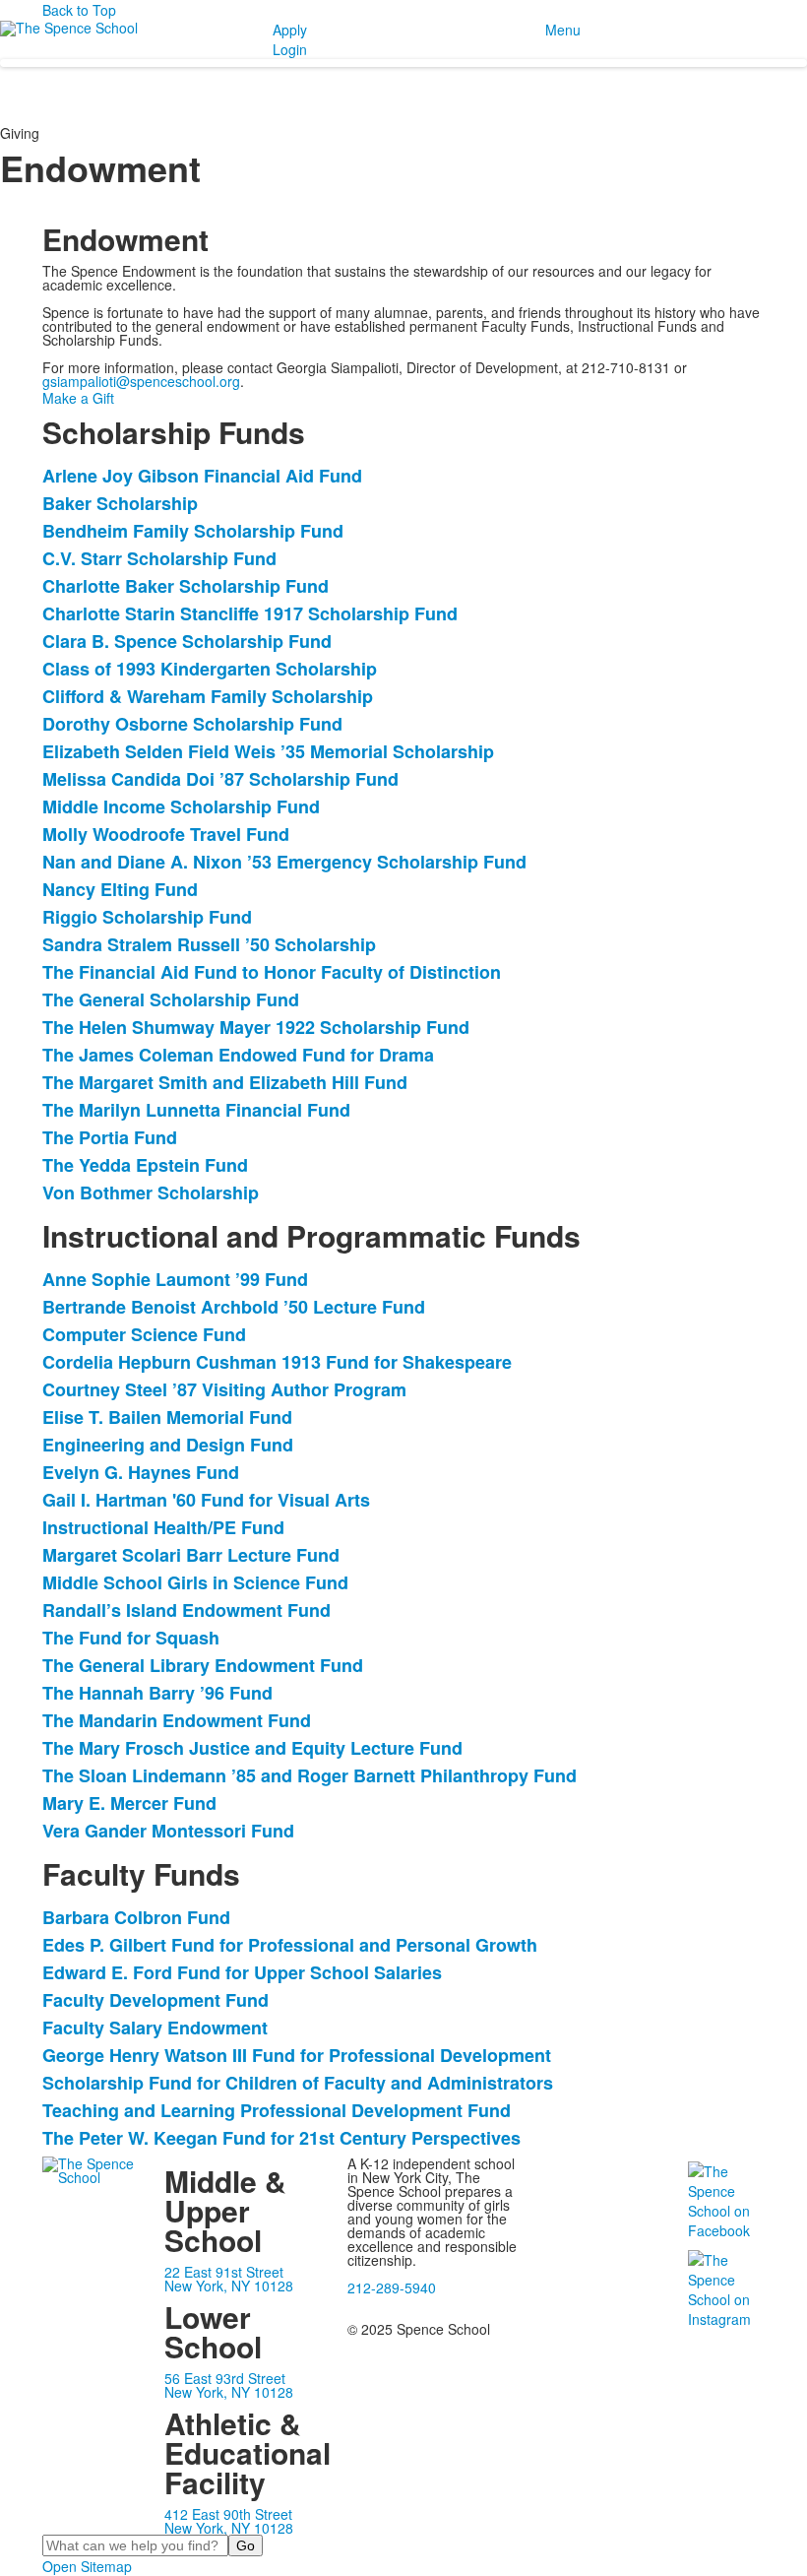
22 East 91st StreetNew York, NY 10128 (229, 2279)
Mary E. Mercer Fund (129, 1803)
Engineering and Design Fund (168, 1445)
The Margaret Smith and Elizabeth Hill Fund (225, 1082)
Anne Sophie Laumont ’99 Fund (175, 1279)
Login (290, 49)
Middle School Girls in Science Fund (195, 1582)
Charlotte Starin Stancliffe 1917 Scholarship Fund (250, 613)
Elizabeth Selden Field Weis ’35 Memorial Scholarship (268, 751)
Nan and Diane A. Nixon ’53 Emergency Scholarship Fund (284, 862)
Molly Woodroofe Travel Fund (166, 834)
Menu (563, 30)
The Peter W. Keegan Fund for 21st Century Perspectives (281, 2138)
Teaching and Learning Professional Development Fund (277, 2110)
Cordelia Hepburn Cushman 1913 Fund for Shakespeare (277, 1362)
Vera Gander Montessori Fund (168, 1831)
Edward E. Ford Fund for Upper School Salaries (242, 1972)
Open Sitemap (87, 2566)
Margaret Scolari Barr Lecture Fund (191, 1555)
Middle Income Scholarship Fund (181, 806)
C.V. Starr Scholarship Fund (159, 558)
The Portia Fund (110, 1137)
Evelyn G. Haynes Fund (141, 1472)
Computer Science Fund (144, 1334)
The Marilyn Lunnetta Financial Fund (196, 1110)
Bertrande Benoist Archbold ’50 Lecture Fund (234, 1307)
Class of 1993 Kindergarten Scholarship (210, 669)
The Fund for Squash (131, 1638)
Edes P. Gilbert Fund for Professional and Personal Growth (290, 1945)
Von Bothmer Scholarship (151, 1192)
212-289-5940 (392, 2287)
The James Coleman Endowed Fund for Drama (238, 1055)
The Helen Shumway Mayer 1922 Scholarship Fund (256, 1027)
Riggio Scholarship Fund (147, 917)
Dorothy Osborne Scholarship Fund (192, 724)
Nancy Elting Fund (120, 889)
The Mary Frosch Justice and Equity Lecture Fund (252, 1748)
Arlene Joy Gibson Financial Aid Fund (202, 476)
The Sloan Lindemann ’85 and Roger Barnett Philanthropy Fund (310, 1775)
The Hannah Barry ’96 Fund (157, 1693)
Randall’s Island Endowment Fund (186, 1610)
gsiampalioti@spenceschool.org (141, 381)
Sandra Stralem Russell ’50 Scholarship (209, 944)
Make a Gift (78, 398)
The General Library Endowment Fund (203, 1665)
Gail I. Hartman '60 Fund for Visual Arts (206, 1500)
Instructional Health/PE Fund (163, 1527)
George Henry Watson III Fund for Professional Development (297, 2055)
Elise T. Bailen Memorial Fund (167, 1417)
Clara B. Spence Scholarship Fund (187, 641)
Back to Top (79, 10)
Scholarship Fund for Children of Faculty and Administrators (298, 2083)
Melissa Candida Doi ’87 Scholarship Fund (220, 779)
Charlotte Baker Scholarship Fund (186, 586)
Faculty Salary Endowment (155, 2028)
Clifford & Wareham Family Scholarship (208, 696)
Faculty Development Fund (155, 2000)
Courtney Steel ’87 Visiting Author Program (224, 1389)
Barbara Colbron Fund (136, 1917)
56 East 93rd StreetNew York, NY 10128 (229, 2385)
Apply (290, 30)
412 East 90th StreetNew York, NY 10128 (229, 2521)
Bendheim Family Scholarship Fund (193, 531)
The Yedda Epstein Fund (145, 1165)
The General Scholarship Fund (171, 999)
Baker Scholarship (120, 503)
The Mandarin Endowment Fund (177, 1720)
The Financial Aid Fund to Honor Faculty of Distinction (272, 972)
